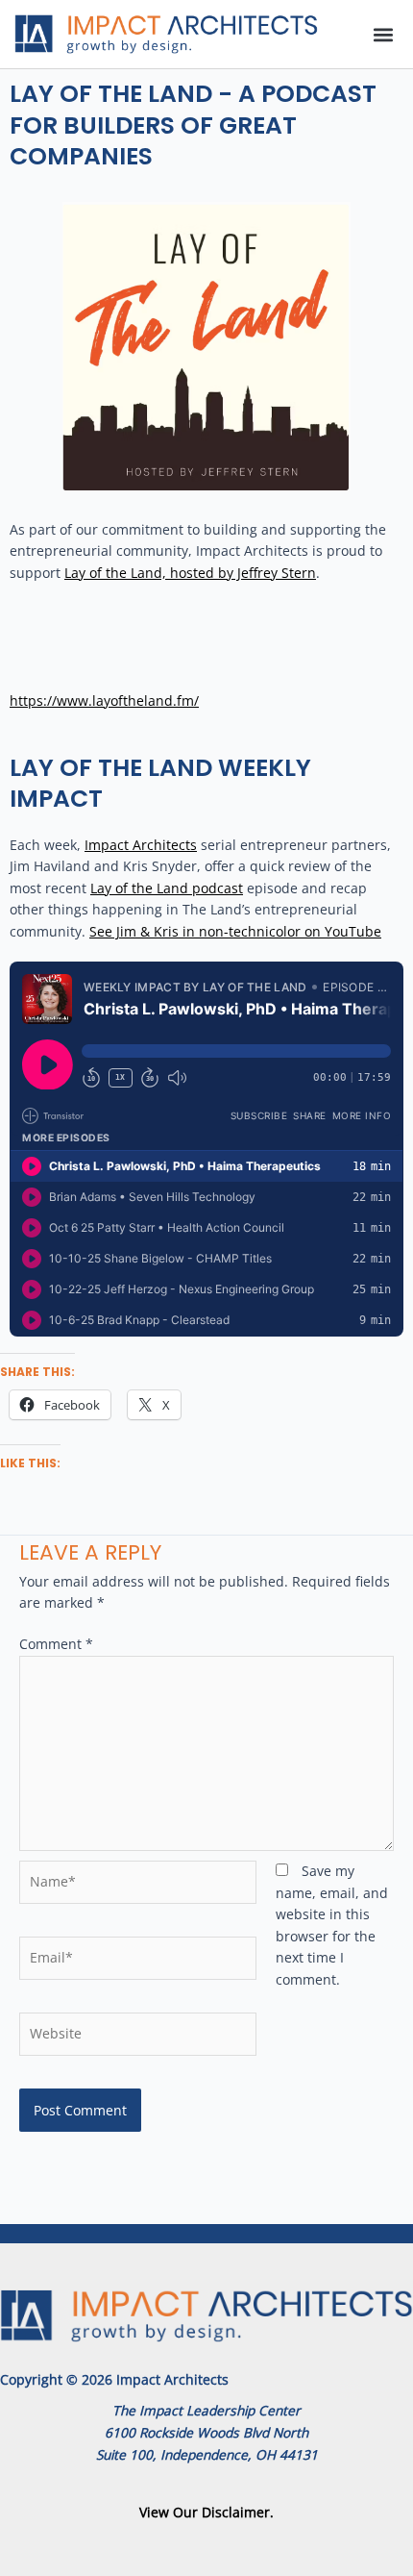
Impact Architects (141, 845)
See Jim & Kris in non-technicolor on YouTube (235, 931)
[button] (383, 34)
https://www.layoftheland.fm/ (104, 700)
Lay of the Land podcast (167, 888)
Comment (56, 1644)
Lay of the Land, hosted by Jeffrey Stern (190, 573)
